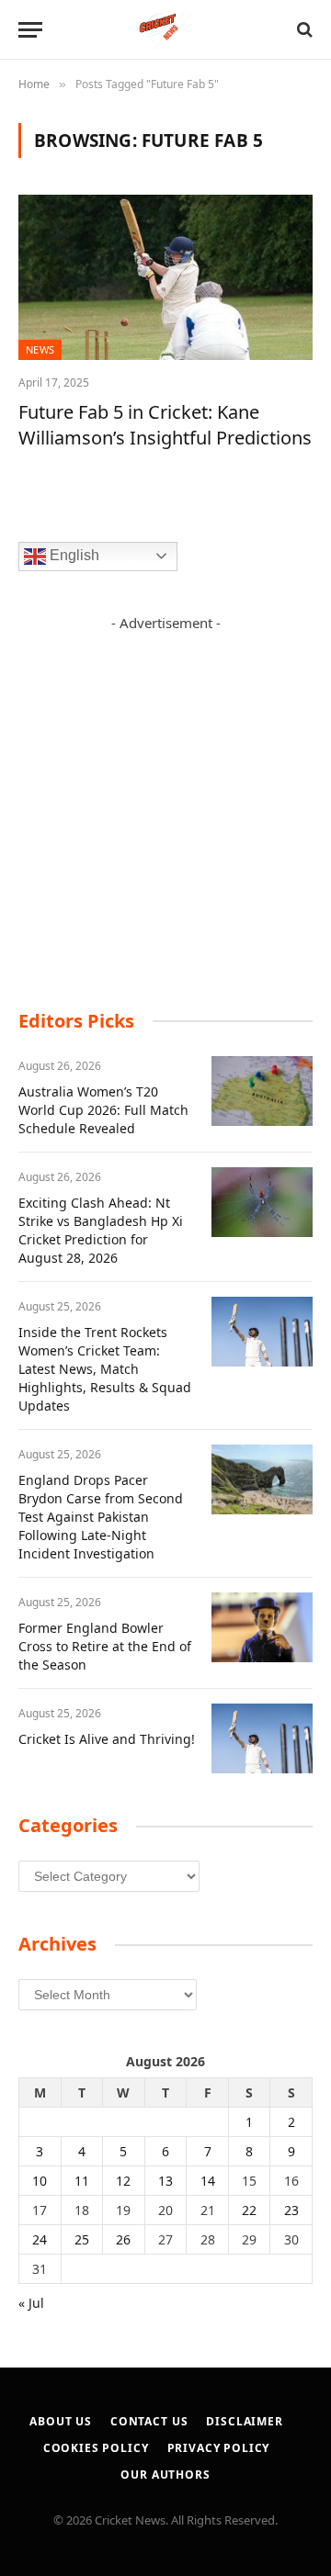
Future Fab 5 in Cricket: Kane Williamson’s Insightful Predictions (165, 424)
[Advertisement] (165, 798)
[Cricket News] (166, 30)
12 (123, 2181)
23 (291, 2210)
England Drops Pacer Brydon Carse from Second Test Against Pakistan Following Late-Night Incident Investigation (101, 1517)
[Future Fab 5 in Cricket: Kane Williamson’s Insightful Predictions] (165, 277)
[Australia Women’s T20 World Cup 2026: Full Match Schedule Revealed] (262, 1091)
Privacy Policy (219, 2448)
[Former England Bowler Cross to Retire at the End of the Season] (262, 1627)
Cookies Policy (96, 2448)
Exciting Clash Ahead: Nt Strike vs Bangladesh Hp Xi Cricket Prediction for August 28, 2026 (101, 1230)
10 (40, 2181)
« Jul (31, 2303)
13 (165, 2181)
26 (123, 2239)
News (40, 349)
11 (82, 2181)
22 (249, 2210)
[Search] (303, 30)
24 (40, 2239)
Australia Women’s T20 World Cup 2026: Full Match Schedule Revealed (103, 1110)
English (73, 555)
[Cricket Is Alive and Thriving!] (262, 1738)
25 (82, 2239)
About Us (61, 2421)
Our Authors (165, 2475)
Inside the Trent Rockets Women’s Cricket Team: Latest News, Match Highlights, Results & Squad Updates (105, 1369)
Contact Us (149, 2421)
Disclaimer (244, 2421)
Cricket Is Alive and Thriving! (107, 1739)
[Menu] (30, 30)
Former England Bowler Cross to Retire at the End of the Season (105, 1646)
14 (208, 2181)
